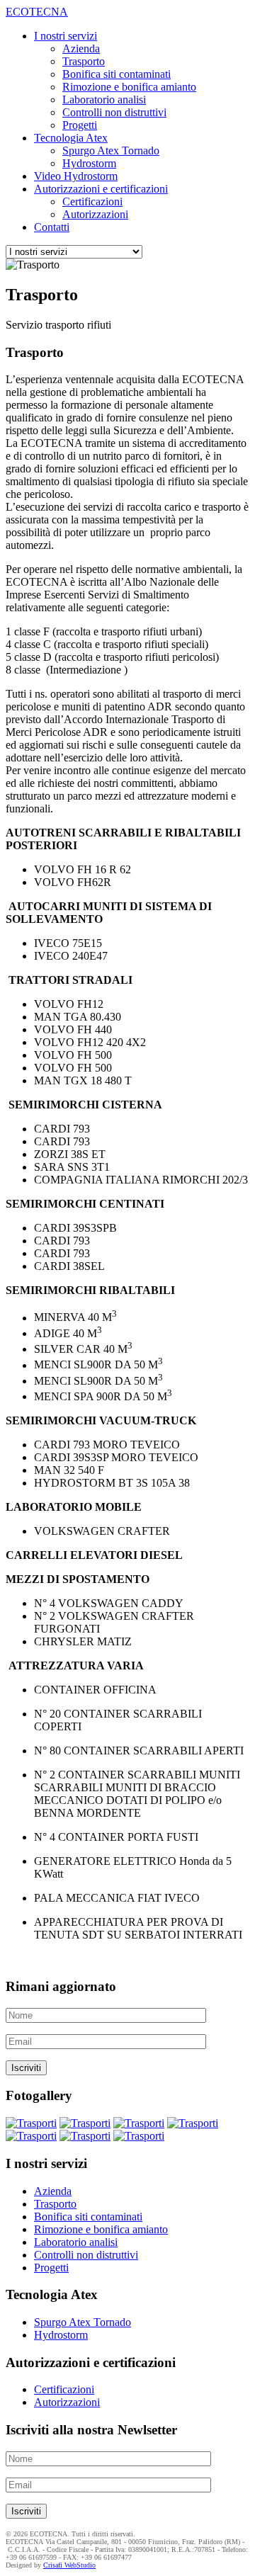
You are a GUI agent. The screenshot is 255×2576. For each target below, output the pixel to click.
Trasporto (84, 61)
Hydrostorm (89, 163)
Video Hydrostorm (76, 176)
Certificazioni (92, 202)
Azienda (81, 49)
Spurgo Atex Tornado (111, 151)
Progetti (80, 125)
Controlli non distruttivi (114, 112)
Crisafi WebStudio (69, 2565)
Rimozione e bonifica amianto (129, 87)
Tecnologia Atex (71, 138)
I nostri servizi (66, 36)
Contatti (52, 227)
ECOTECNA (37, 12)
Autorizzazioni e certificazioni (101, 189)
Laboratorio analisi (104, 100)
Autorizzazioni (95, 214)
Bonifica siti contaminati (117, 74)
